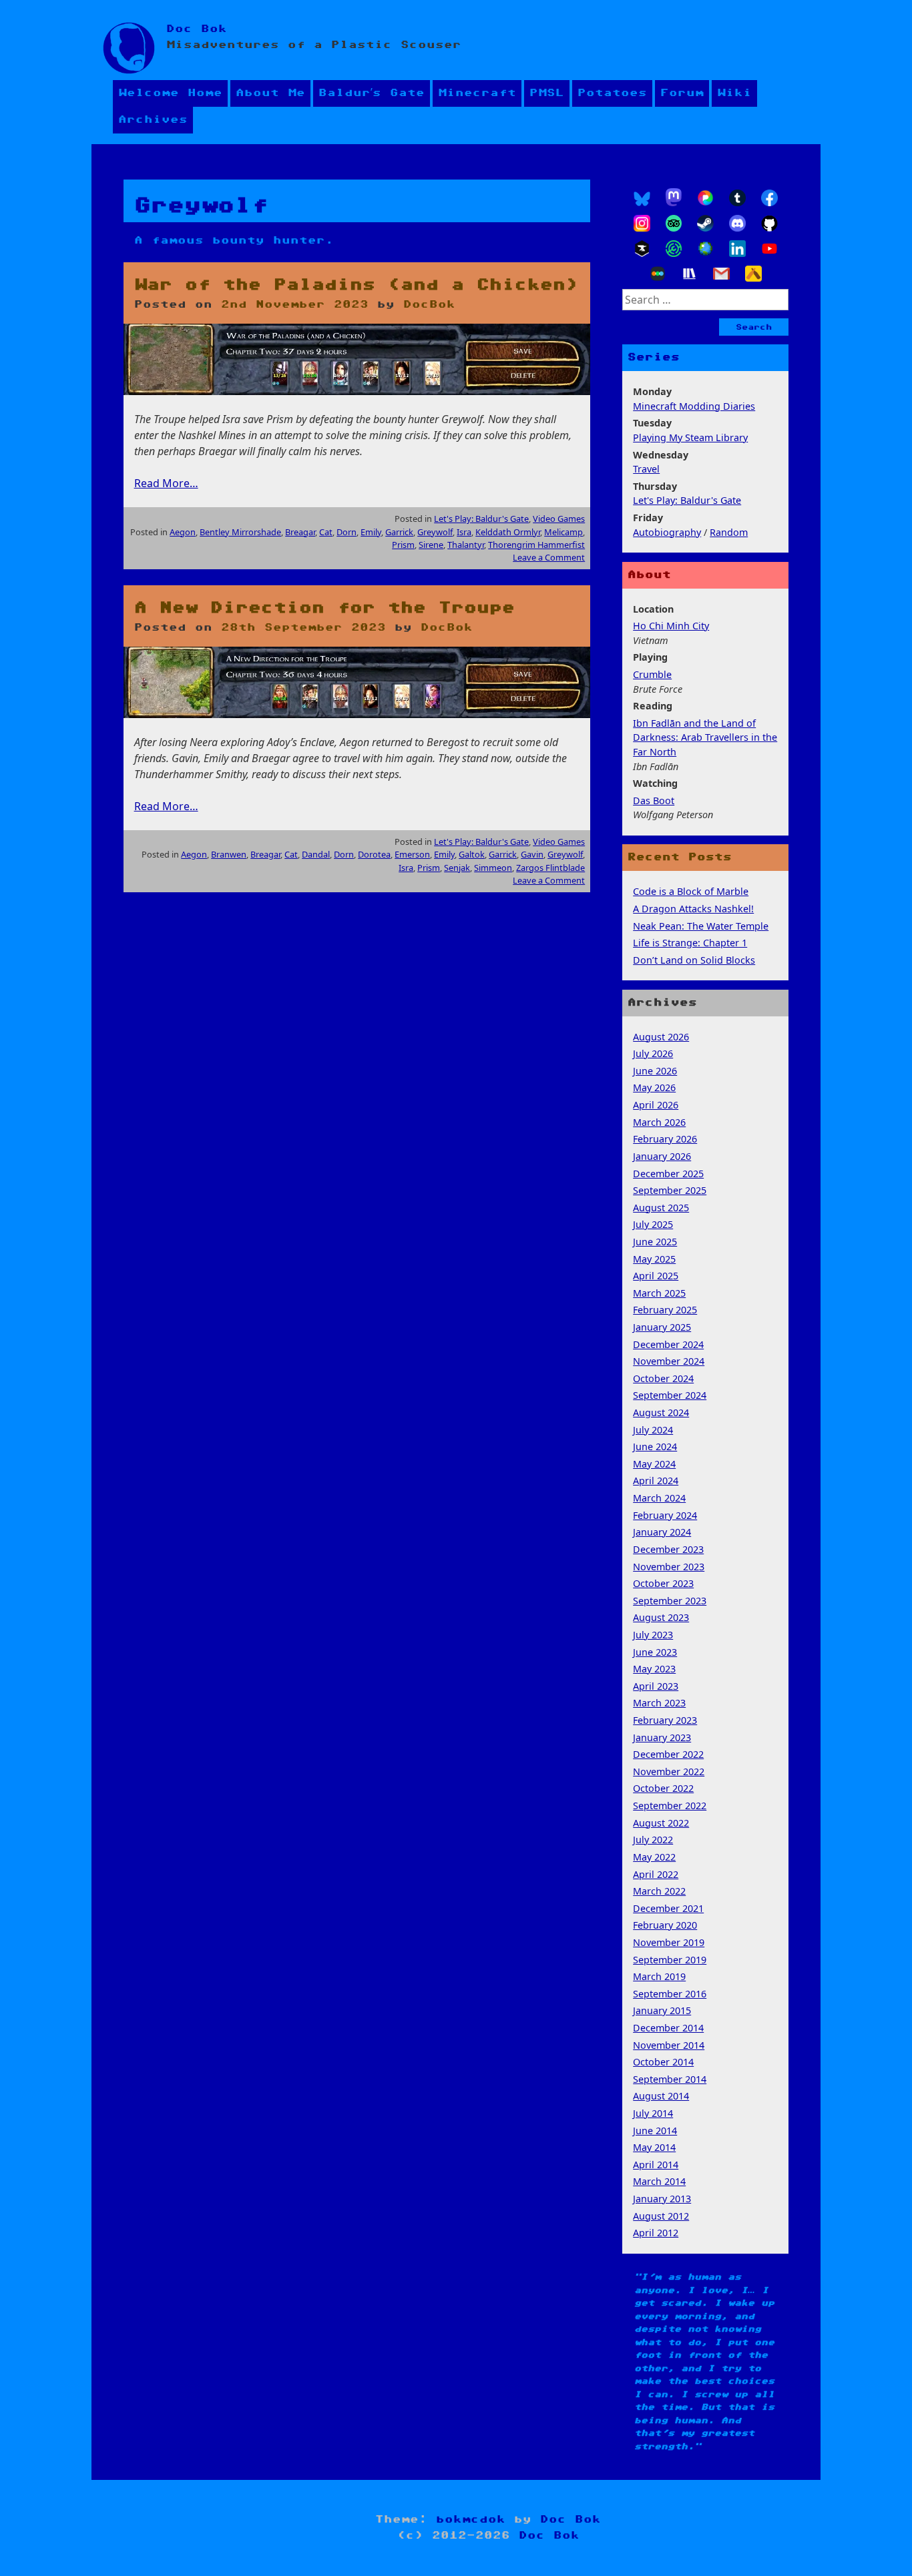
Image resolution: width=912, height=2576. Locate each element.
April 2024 (656, 1481)
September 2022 (670, 1806)
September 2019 (670, 1960)
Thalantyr (466, 545)
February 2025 (665, 1310)
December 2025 (668, 1174)
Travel (646, 469)
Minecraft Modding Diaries (694, 406)
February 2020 (665, 1925)
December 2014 (668, 2028)
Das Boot (654, 800)
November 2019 (669, 1942)
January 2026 (662, 1156)
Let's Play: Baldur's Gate (481, 519)
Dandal (316, 854)
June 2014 (655, 2131)
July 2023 (653, 1635)
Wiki (734, 93)
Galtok (472, 854)
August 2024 (661, 1412)
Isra (464, 532)
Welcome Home (170, 93)
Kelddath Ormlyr (508, 532)
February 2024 (665, 1515)
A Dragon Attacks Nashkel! (693, 909)
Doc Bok (197, 29)
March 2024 (659, 1498)
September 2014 (670, 2079)
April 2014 (656, 2165)
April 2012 (656, 2233)
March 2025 (659, 1293)
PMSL (547, 93)
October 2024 (663, 1378)
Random (729, 532)
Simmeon (493, 868)
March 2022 (659, 1891)
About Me (270, 93)
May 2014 (654, 2147)
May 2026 (654, 1087)
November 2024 (669, 1361)
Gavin (532, 854)
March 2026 (659, 1122)
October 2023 (663, 1583)
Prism (403, 545)
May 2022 (654, 1857)
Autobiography (667, 532)
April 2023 (656, 1686)
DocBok (429, 305)
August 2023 (661, 1617)
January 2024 (662, 1532)
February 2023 (665, 1720)
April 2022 (656, 1874)
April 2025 (656, 1276)
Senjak (457, 868)
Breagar (300, 532)
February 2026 (665, 1139)
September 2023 (670, 1601)
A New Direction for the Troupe (324, 608)
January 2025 (662, 1327)
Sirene (431, 545)
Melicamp (563, 532)
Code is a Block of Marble (691, 891)
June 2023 (655, 1652)
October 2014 (663, 2062)
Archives (153, 120)
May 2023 (654, 1669)
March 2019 (659, 1976)
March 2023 (659, 1703)
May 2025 (654, 1259)
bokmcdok (471, 2520)
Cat (326, 532)
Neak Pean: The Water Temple (701, 926)
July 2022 (653, 1840)
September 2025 (670, 1190)
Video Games (559, 519)
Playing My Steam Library (690, 437)
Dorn (347, 532)
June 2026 (655, 1071)
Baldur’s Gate (372, 93)
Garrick (399, 532)
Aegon (183, 532)
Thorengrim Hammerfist (536, 545)
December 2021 (668, 1908)
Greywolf (435, 532)
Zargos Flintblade (550, 868)
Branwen (229, 854)
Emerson (412, 854)
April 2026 (656, 1105)
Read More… (166, 483)
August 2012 (661, 2216)
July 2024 (653, 1430)
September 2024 (670, 1395)
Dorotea (374, 854)
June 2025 (655, 1242)
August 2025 (661, 1208)
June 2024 (655, 1446)
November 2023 (669, 1567)
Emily (371, 532)
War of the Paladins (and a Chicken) (356, 285)
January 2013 (662, 2199)
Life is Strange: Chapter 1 (690, 943)
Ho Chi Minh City (671, 626)
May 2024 (654, 1464)
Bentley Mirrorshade (240, 532)
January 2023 (662, 1737)
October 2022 (663, 1788)
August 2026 (661, 1037)
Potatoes (612, 93)
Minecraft (477, 93)
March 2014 (659, 2181)
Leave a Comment (549, 557)
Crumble (652, 674)
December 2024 (668, 1344)
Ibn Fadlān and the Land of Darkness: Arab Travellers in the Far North (705, 737)
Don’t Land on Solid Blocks (694, 960)
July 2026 (653, 1053)
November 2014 (669, 2045)
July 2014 (653, 2113)
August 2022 (661, 1823)
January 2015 (662, 2010)
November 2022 (669, 1772)
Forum (682, 93)
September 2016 (670, 1994)
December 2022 (668, 1754)
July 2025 (653, 1224)
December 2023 (668, 1549)
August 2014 (661, 2096)
